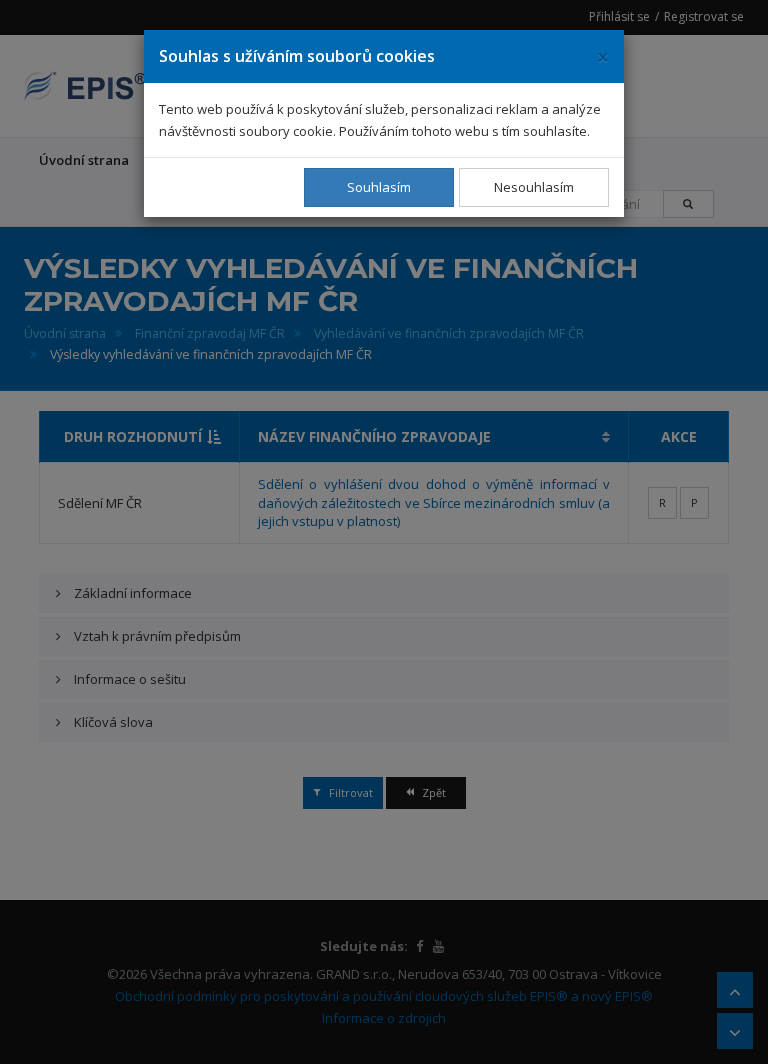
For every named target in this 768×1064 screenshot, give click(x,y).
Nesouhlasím (534, 187)
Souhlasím (379, 187)
